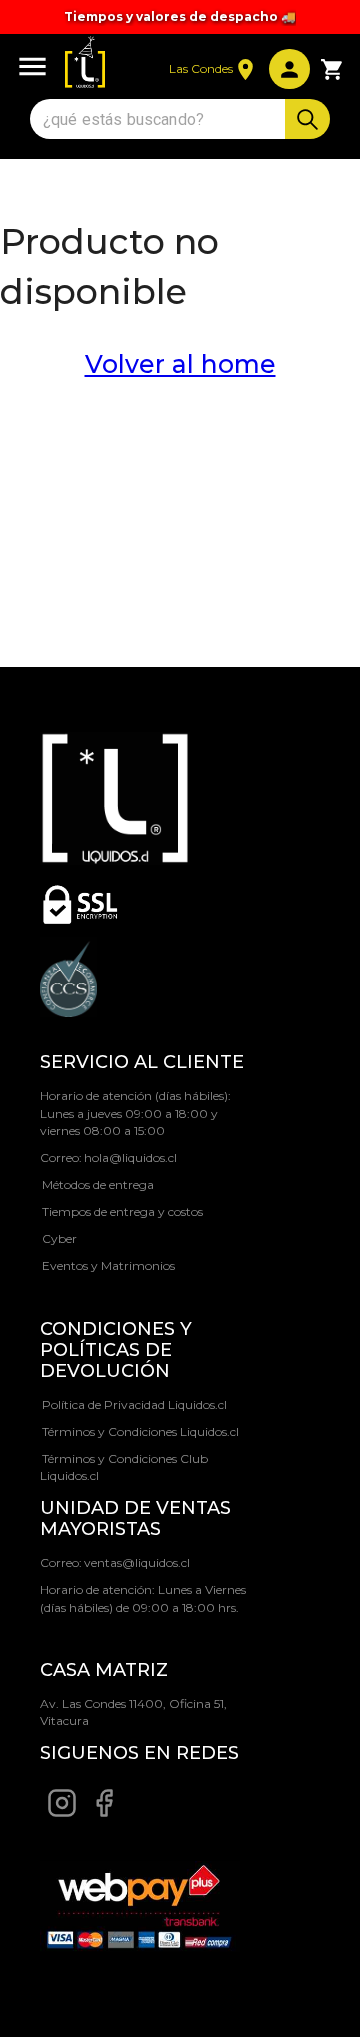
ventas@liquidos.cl (137, 1562)
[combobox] (160, 119)
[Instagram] (62, 1813)
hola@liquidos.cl (130, 1157)
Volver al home (180, 364)
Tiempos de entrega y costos (122, 1211)
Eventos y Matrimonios (108, 1265)
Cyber (59, 1238)
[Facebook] (104, 1813)
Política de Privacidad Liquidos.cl (134, 1404)
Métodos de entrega (98, 1184)
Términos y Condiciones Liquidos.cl (140, 1431)
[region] (180, 17)
